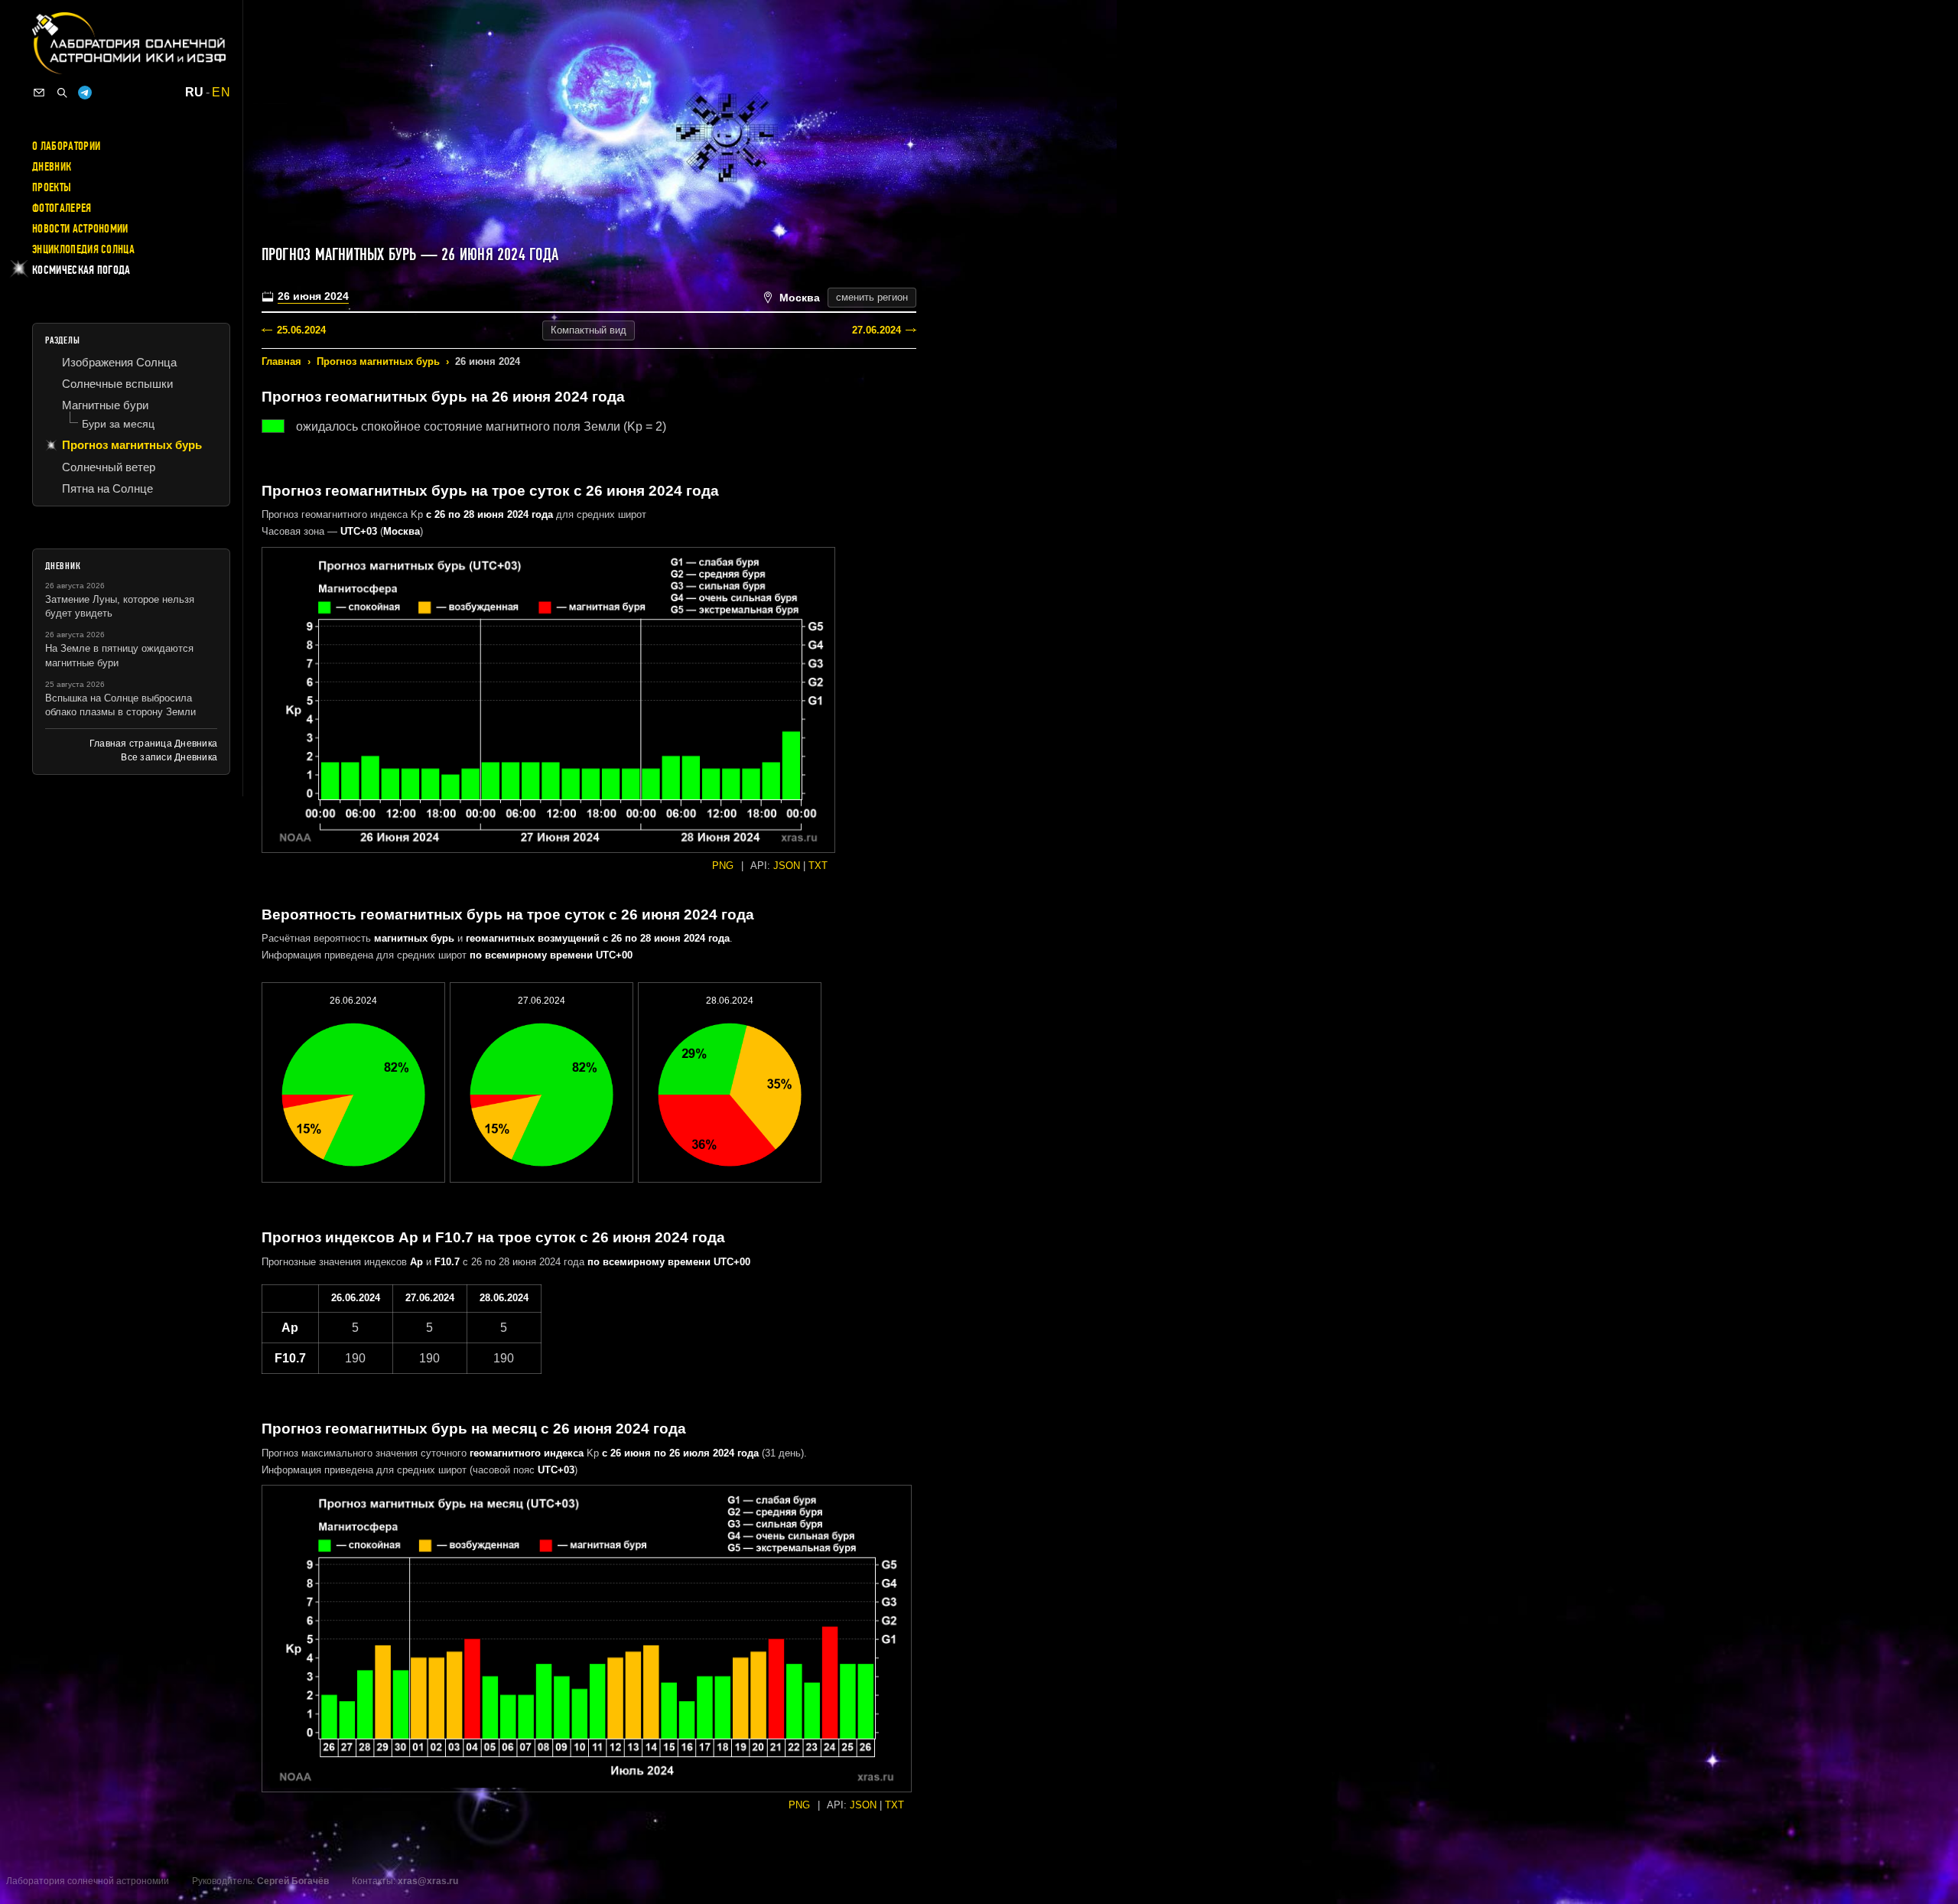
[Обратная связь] (39, 93)
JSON (787, 866)
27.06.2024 (877, 330)
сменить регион (872, 297)
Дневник (52, 167)
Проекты (52, 187)
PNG (723, 866)
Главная (281, 361)
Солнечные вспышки (117, 384)
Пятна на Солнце (107, 488)
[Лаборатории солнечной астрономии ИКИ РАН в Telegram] (85, 93)
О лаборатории (66, 146)
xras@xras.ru (428, 1881)
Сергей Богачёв (293, 1881)
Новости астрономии (80, 229)
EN (221, 93)
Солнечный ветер (109, 467)
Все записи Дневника (169, 757)
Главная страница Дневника (153, 744)
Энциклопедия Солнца (83, 249)
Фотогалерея (62, 208)
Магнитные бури (105, 405)
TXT (818, 866)
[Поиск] (62, 93)
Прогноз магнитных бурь (378, 361)
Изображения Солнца (119, 362)
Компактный (589, 330)
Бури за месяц (118, 424)
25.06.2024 (301, 330)
